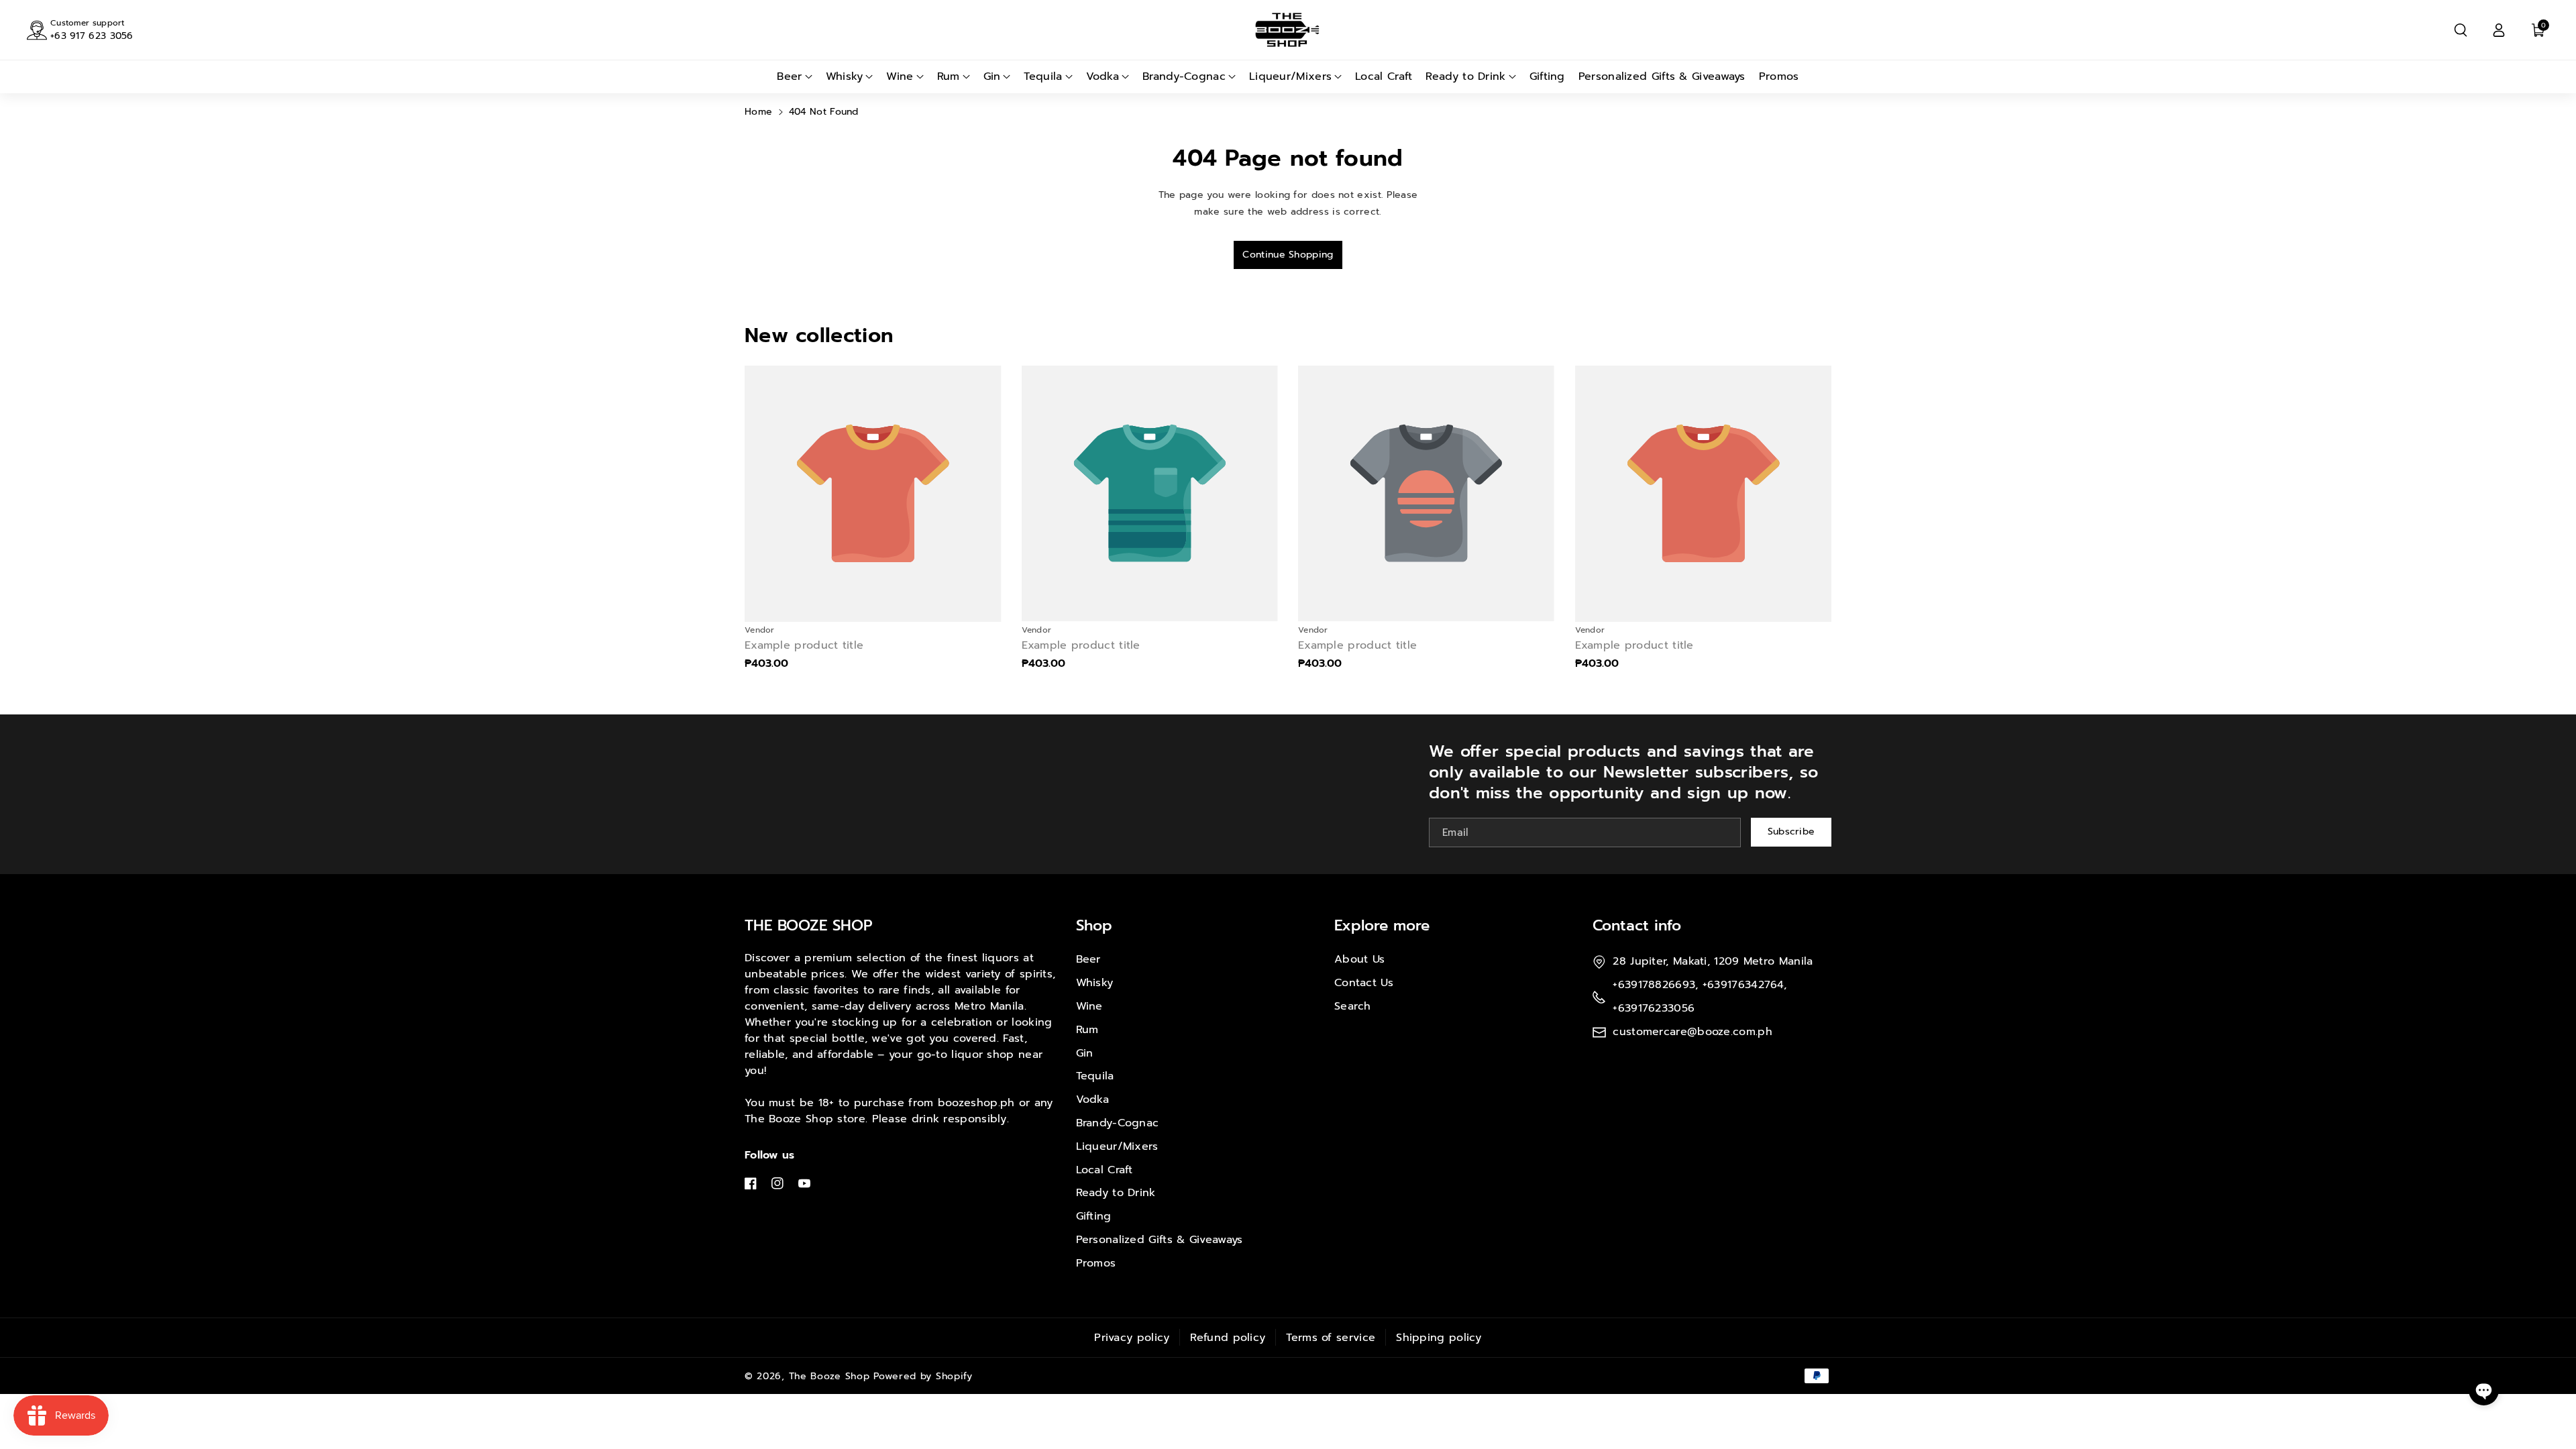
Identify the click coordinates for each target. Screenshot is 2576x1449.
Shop (1094, 925)
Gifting (1094, 1216)
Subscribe (1791, 831)
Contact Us (1364, 983)
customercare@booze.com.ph (1693, 1032)
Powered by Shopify (923, 1376)
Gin (1085, 1053)
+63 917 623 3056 (92, 36)
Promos (1096, 1263)
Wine (1089, 1006)
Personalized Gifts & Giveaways (1160, 1240)
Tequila (1095, 1076)
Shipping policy (1439, 1338)
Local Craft (1105, 1170)
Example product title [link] (804, 646)
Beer (1088, 959)
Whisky (1095, 983)
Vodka (1093, 1099)
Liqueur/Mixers (1117, 1146)
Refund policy (1228, 1338)
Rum (1087, 1030)
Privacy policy (1132, 1338)
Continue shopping (1288, 255)
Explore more (1382, 925)
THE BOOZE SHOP (809, 925)
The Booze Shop (829, 1376)
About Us (1359, 959)
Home (758, 112)
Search (1353, 1006)
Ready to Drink (1116, 1193)
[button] (2461, 30)
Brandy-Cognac (1118, 1123)
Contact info (1637, 925)
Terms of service (1331, 1338)
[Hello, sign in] (2499, 30)
